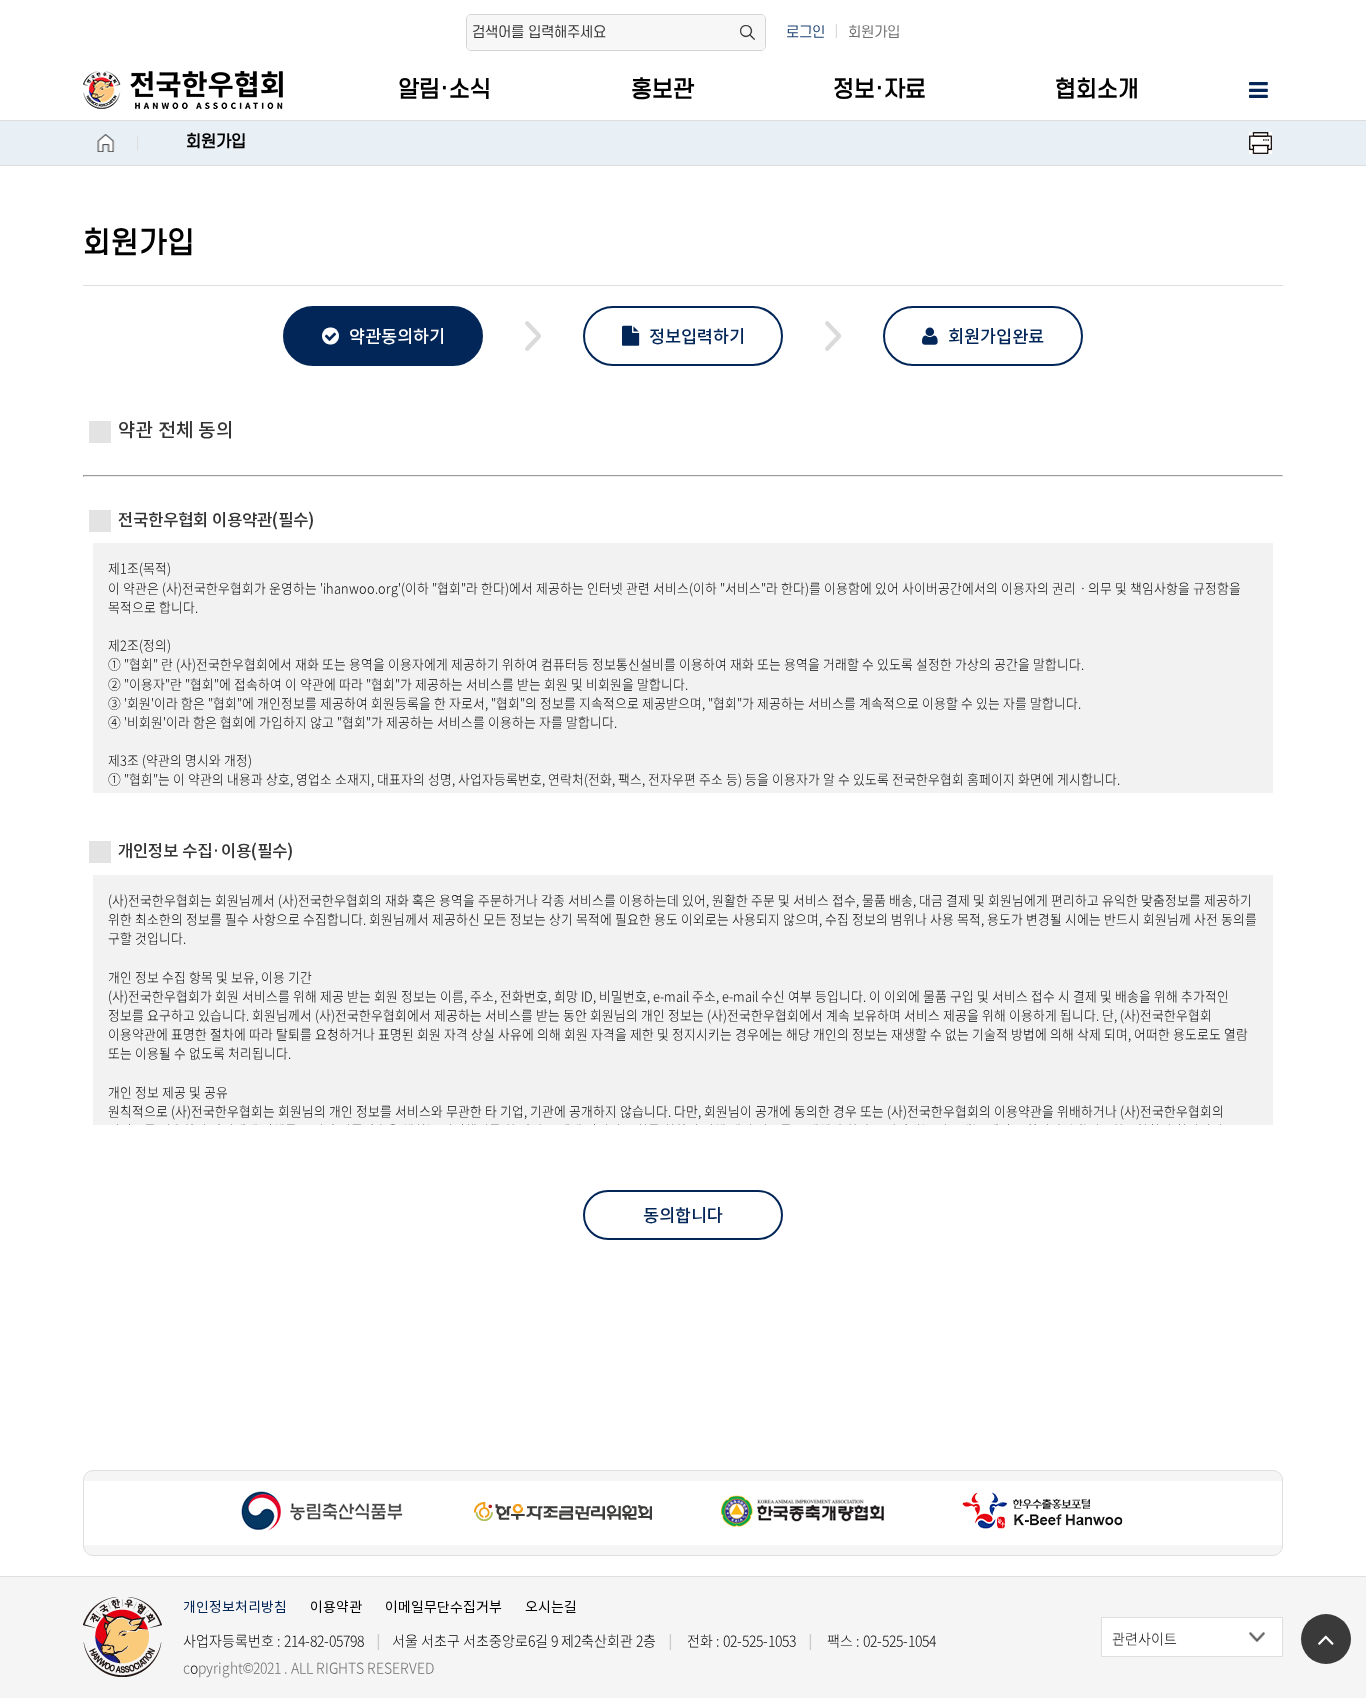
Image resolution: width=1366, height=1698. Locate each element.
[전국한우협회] (204, 90)
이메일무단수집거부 (443, 1607)
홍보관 (662, 90)
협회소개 (1097, 90)
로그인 (805, 32)
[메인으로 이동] (123, 1637)
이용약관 (336, 1607)
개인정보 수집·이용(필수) (205, 851)
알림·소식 (444, 90)
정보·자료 (879, 90)
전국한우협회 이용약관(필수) (216, 520)
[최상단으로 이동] (1326, 1639)
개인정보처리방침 (235, 1607)
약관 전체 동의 (176, 430)
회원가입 (874, 32)
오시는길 (551, 1607)
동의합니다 (683, 1215)
